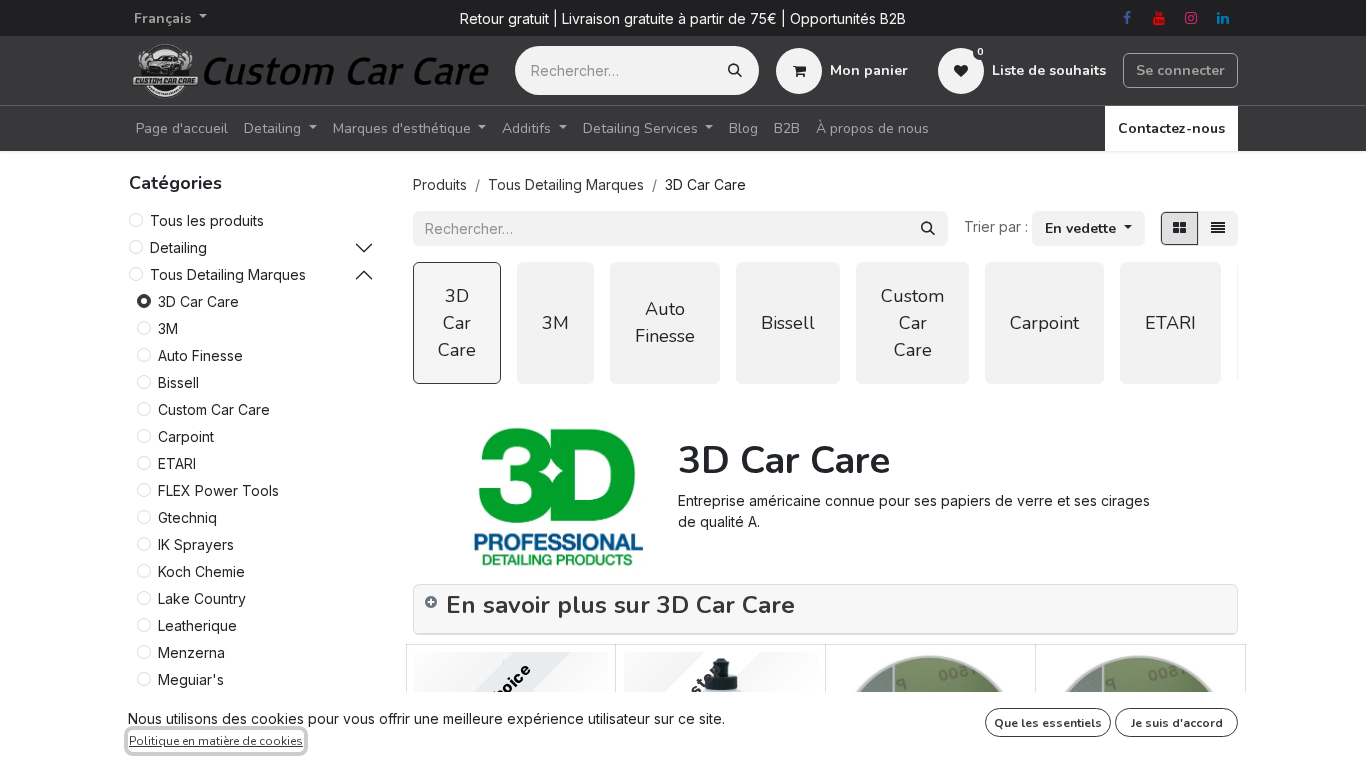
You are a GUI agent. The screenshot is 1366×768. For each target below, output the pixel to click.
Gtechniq (187, 517)
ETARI (177, 463)
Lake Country (202, 598)
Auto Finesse (200, 355)
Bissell (178, 382)
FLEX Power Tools (218, 490)
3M (168, 328)
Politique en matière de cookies (216, 741)
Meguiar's (191, 679)
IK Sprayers (196, 544)
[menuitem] (182, 128)
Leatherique (197, 625)
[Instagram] (1191, 18)
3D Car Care (198, 301)
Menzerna (191, 652)
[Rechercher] (735, 70)
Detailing (178, 247)
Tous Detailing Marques (228, 274)
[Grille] (1179, 228)
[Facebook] (1127, 18)
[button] (1088, 228)
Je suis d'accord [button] (1177, 723)
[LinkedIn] (1223, 18)
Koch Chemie (201, 571)
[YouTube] (1159, 18)
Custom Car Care (214, 409)
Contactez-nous (1171, 128)
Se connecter (1180, 70)
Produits (440, 184)
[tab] (825, 609)
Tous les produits (207, 220)
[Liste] (1218, 228)
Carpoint (186, 436)
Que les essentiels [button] (1048, 723)
